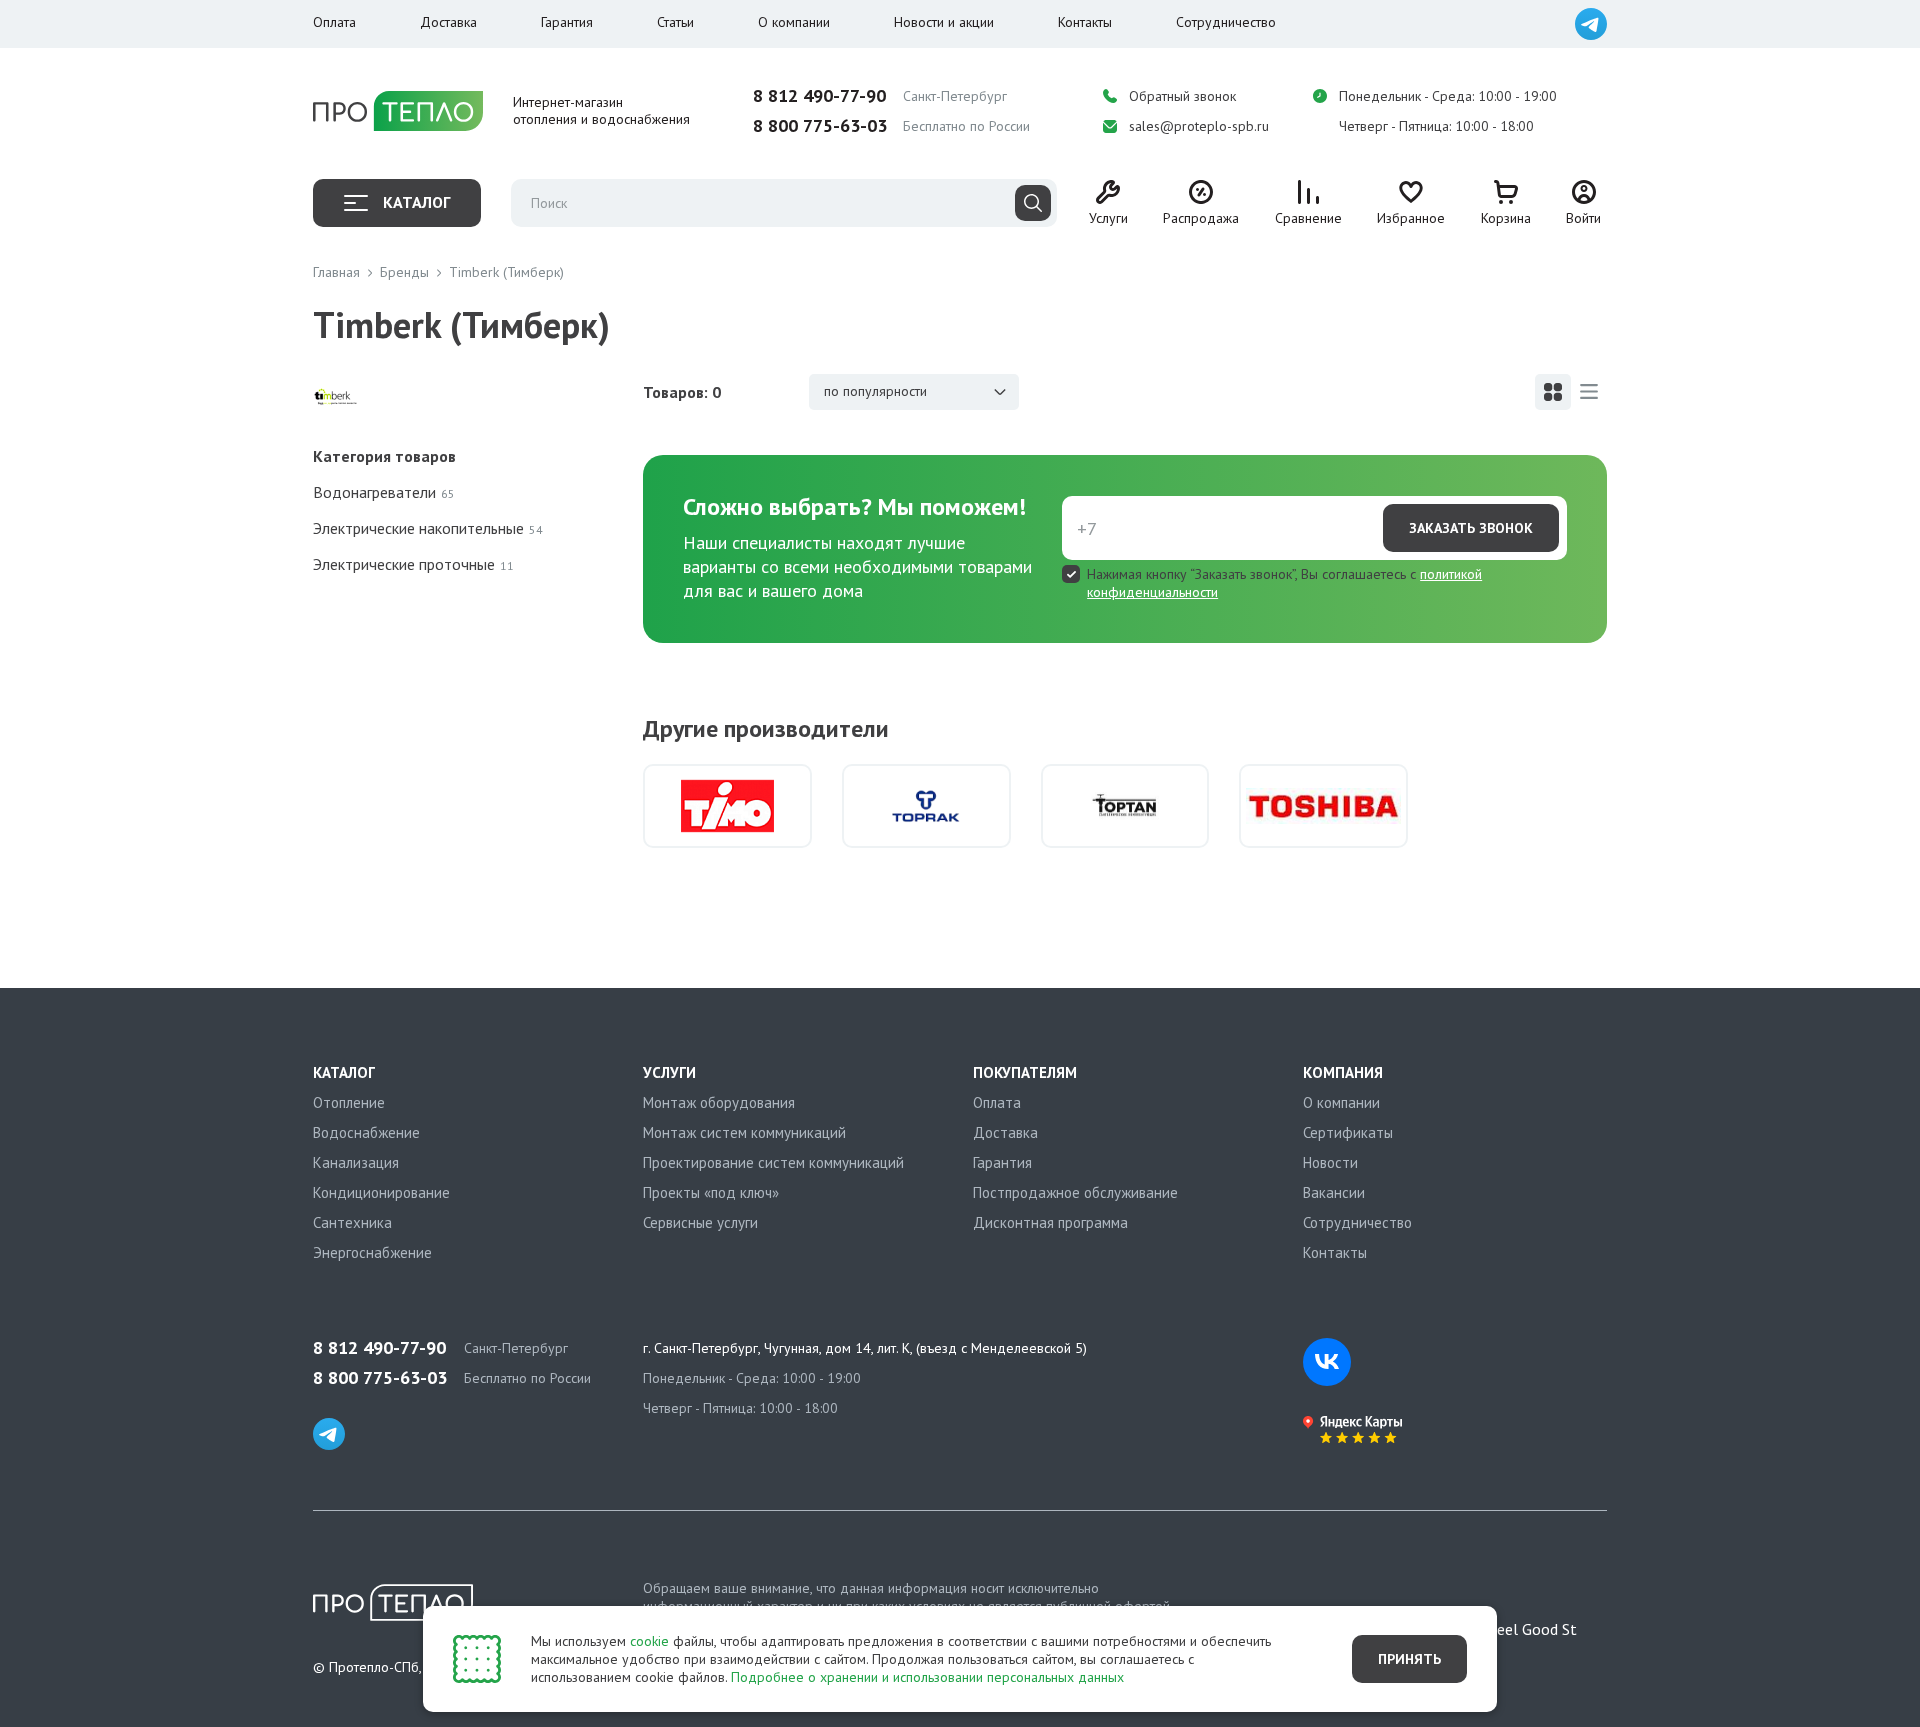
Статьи (675, 22)
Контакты (1085, 22)
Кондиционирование (381, 1192)
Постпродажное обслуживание (1075, 1192)
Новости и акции (944, 22)
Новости (1330, 1162)
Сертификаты (1348, 1132)
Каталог (416, 202)
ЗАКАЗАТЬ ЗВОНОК (1471, 528)
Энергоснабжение (372, 1252)
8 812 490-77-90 (819, 96)
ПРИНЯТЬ (1409, 1659)
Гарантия (567, 22)
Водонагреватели (384, 492)
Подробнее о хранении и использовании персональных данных (927, 1677)
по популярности (875, 391)
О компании (794, 22)
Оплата (334, 22)
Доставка (448, 22)
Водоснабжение (366, 1132)
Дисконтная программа (1050, 1222)
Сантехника (352, 1222)
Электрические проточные (413, 564)
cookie (649, 1641)
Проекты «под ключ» (711, 1192)
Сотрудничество (1226, 22)
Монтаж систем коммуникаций (744, 1132)
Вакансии (1334, 1192)
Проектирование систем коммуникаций (773, 1162)
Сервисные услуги (700, 1222)
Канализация (356, 1162)
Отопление (349, 1102)
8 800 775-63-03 (820, 126)
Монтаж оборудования (719, 1102)
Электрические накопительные (428, 528)
